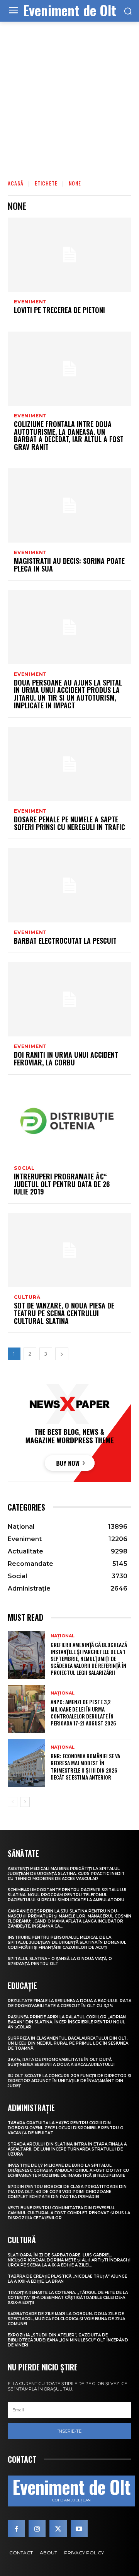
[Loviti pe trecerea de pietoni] (69, 255)
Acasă (16, 183)
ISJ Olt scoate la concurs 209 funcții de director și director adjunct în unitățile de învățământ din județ (69, 2081)
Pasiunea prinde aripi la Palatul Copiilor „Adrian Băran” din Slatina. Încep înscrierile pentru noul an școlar (67, 2022)
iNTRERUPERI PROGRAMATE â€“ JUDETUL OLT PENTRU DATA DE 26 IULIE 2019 (62, 1184)
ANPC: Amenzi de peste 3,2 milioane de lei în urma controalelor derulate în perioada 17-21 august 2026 (83, 1712)
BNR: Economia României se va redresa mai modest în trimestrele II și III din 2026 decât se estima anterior (85, 1766)
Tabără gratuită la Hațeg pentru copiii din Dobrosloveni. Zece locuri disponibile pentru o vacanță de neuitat (66, 2128)
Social (24, 1168)
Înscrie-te (69, 2431)
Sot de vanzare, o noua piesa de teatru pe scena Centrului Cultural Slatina (64, 1313)
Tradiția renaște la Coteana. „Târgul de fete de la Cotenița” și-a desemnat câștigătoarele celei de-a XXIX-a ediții (68, 2298)
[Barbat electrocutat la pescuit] (69, 885)
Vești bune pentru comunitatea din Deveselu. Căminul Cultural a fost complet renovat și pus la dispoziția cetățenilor (69, 2213)
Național (63, 1636)
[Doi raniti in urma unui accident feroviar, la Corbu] (69, 999)
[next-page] (62, 1354)
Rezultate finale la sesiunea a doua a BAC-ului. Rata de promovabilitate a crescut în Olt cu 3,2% (69, 2003)
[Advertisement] (69, 95)
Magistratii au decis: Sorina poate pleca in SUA (69, 565)
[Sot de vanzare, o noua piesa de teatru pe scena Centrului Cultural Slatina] (69, 1250)
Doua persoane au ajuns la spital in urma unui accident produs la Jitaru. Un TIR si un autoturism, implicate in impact (68, 694)
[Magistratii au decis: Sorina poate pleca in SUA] (69, 505)
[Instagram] (37, 2528)
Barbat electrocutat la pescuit (65, 941)
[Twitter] (58, 2528)
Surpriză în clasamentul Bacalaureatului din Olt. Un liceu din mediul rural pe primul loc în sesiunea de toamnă (68, 2043)
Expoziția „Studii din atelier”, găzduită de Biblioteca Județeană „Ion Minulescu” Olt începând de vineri (68, 2340)
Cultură (27, 1297)
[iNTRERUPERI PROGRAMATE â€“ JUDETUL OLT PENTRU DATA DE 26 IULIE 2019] (69, 1121)
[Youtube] (79, 2528)
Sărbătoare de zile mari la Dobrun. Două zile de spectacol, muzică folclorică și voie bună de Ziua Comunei (66, 2319)
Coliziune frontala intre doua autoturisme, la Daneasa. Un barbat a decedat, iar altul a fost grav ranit (69, 435)
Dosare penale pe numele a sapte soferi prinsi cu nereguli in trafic (69, 823)
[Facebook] (16, 2528)
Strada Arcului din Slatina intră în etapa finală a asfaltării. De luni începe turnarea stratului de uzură (67, 2149)
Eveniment (30, 302)
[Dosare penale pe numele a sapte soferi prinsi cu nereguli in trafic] (69, 764)
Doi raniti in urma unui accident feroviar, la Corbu (66, 1058)
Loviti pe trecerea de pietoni (59, 310)
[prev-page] (13, 1802)
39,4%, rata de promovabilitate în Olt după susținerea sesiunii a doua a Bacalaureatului (61, 2062)
